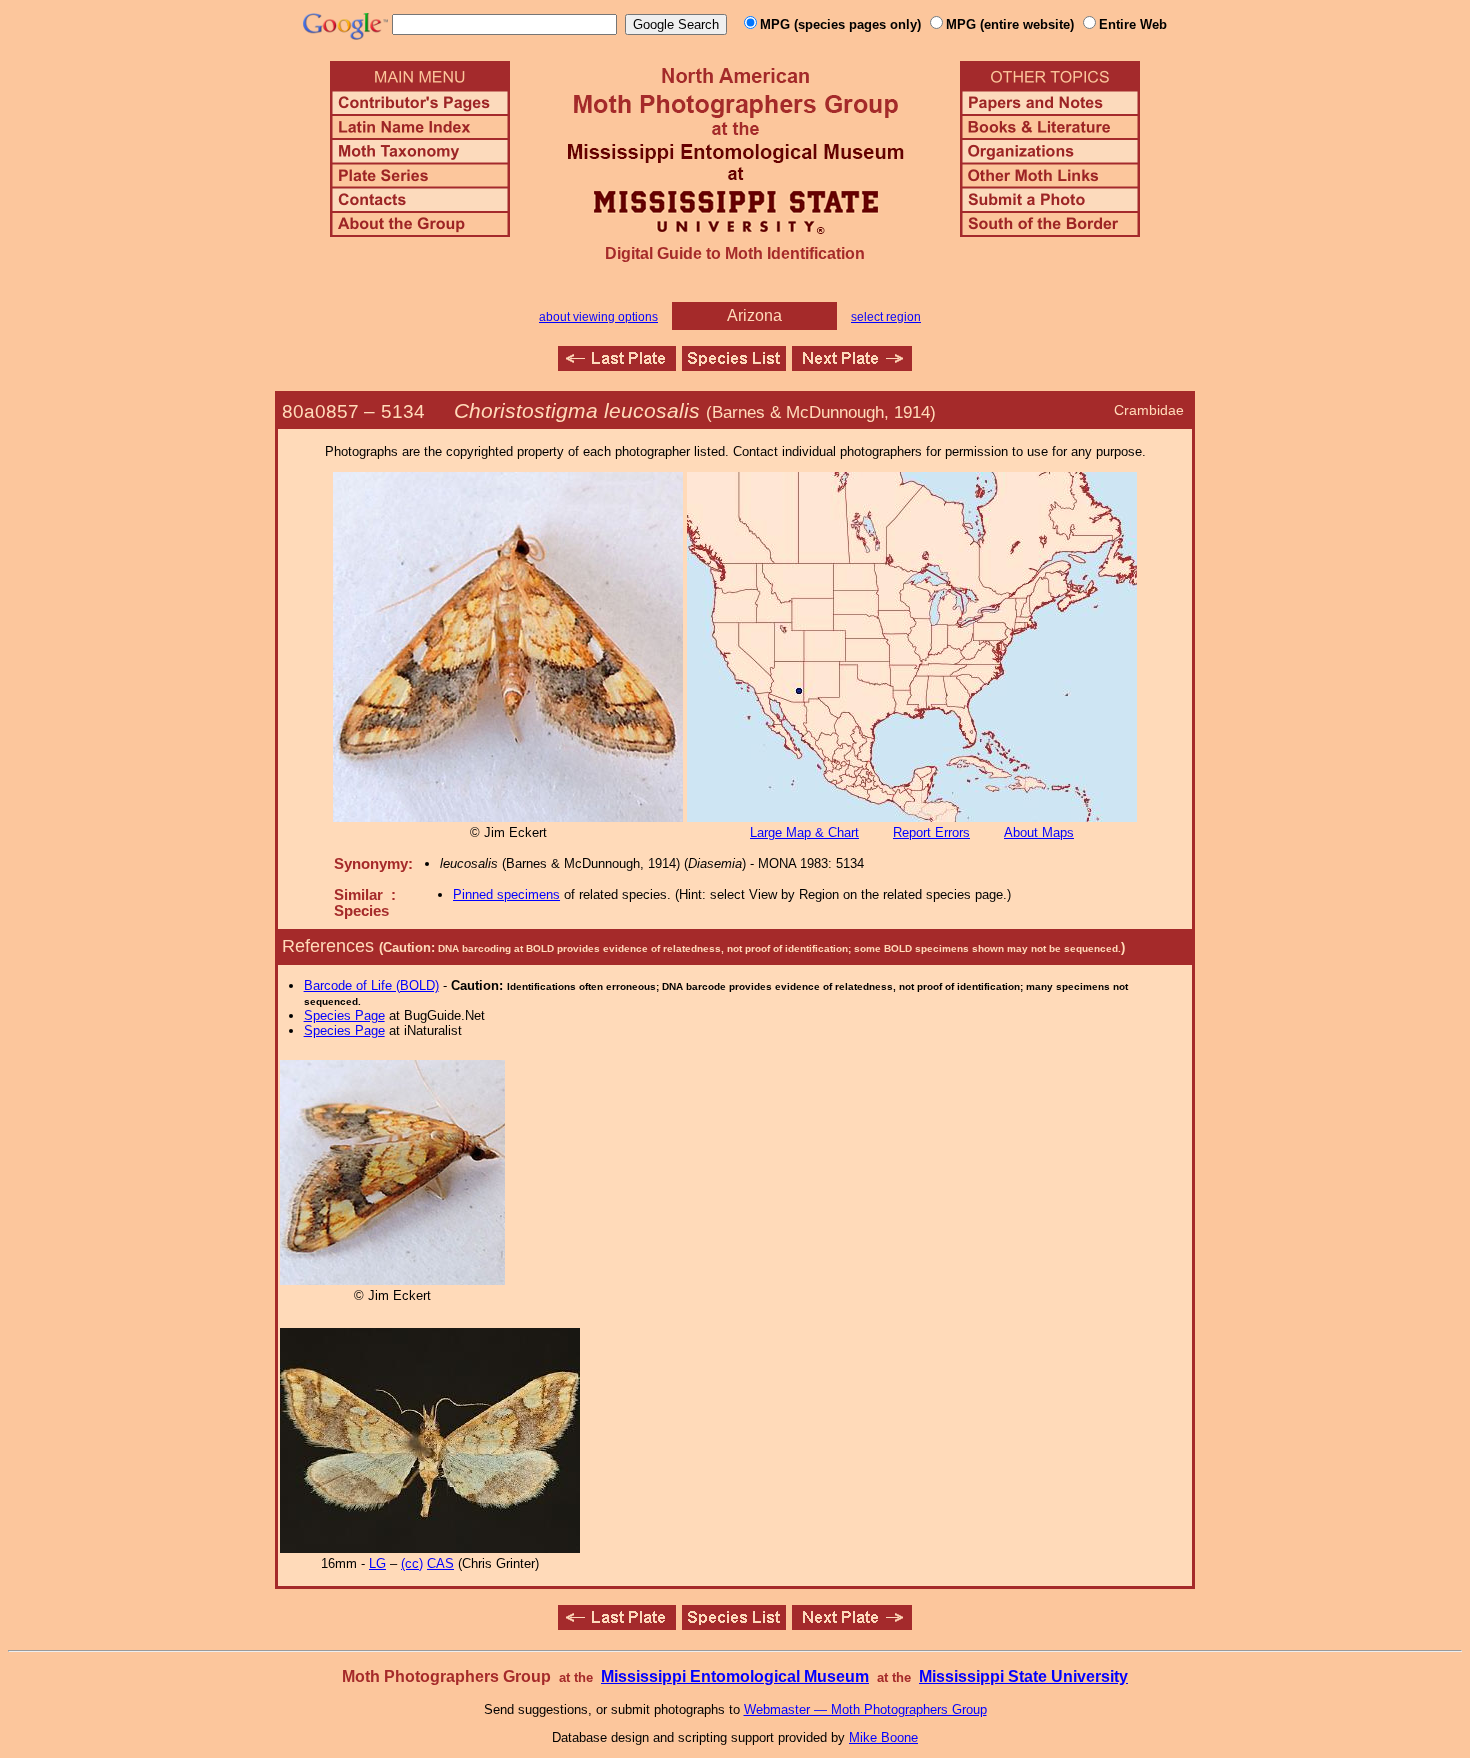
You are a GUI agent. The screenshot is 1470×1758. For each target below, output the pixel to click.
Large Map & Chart (804, 832)
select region (886, 317)
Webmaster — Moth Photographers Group (865, 1709)
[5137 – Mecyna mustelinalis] (852, 365)
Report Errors (931, 832)
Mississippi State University (1023, 1676)
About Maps (1039, 832)
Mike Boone (883, 1737)
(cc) (412, 1563)
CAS (440, 1563)
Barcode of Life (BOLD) (371, 985)
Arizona (754, 315)
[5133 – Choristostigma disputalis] (617, 365)
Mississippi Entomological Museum (735, 1676)
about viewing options (598, 317)
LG (377, 1563)
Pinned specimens (506, 894)
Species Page (344, 1015)
